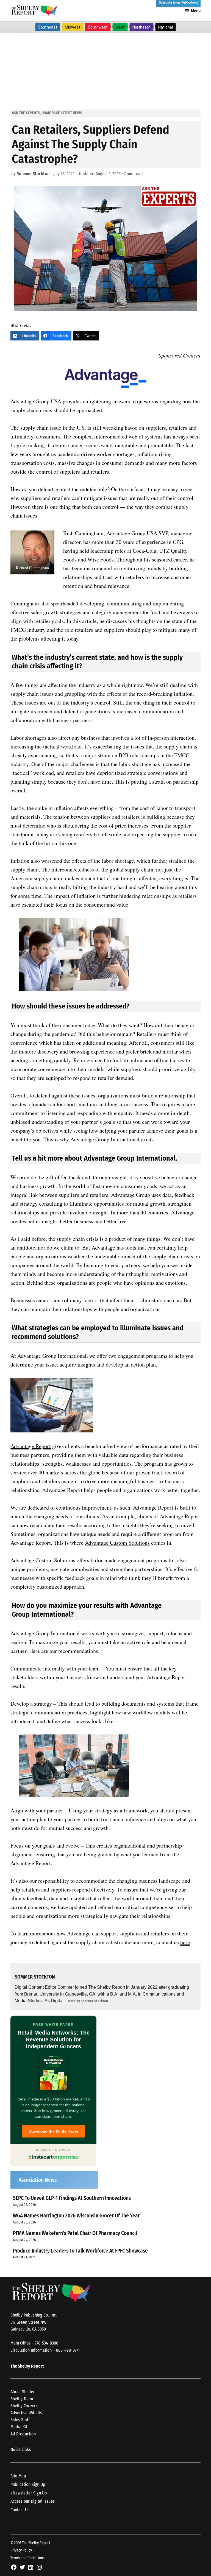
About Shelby (22, 2392)
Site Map (18, 2476)
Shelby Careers (24, 2406)
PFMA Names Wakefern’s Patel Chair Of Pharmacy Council (75, 2233)
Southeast (48, 27)
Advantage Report (31, 1446)
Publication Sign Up (28, 2484)
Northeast (141, 27)
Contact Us (20, 2510)
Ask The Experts (26, 113)
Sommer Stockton (33, 174)
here (185, 1942)
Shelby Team (22, 2399)
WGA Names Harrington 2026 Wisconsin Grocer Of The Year (76, 2216)
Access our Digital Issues (33, 2501)
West (120, 27)
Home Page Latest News (62, 113)
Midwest (73, 27)
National (166, 27)
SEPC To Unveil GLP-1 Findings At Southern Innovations (72, 2198)
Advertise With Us (26, 2413)
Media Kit (19, 2427)
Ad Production (23, 2434)
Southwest (98, 27)
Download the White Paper (53, 2131)
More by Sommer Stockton (88, 2001)
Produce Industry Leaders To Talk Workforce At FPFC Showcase (80, 2251)
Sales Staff (20, 2420)
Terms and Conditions (27, 2558)
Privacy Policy (21, 2550)
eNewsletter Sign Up (29, 2493)
